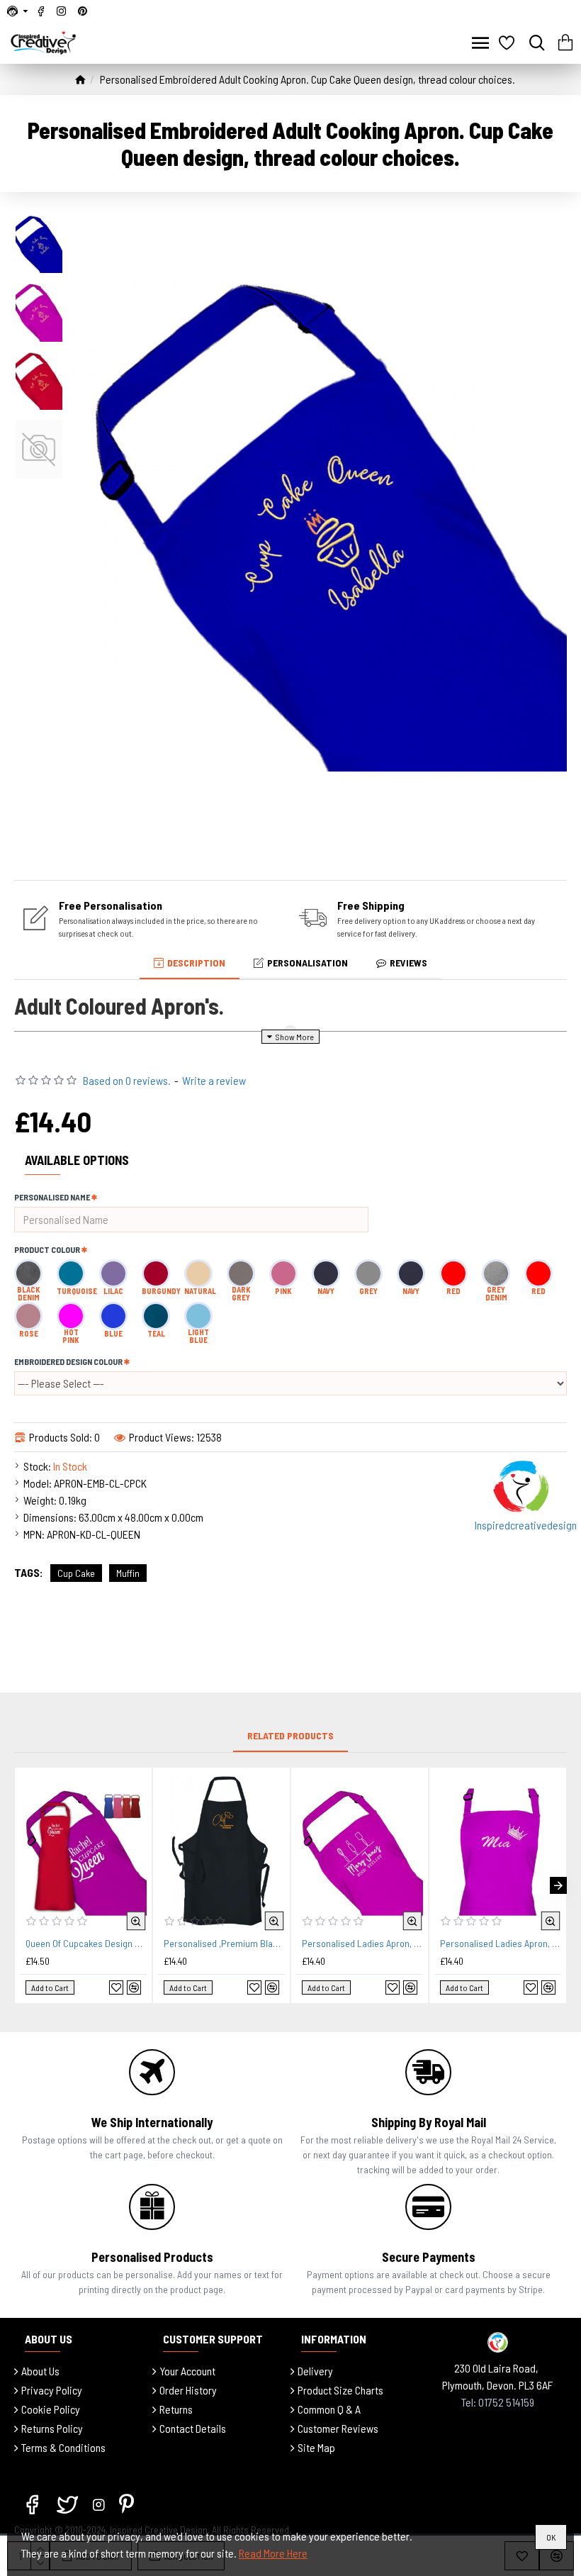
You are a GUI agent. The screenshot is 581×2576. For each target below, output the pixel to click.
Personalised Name (52, 1197)
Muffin (128, 1573)
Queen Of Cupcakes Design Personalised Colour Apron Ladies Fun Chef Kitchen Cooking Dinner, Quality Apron (86, 1943)
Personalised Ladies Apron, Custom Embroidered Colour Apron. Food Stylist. (362, 1943)
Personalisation (308, 963)
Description (196, 963)
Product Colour (47, 1249)
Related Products (290, 1735)
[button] (23, 1885)
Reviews (408, 963)
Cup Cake (76, 1573)
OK (551, 2537)
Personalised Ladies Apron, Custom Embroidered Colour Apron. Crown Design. (501, 1943)
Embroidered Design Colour (68, 1361)
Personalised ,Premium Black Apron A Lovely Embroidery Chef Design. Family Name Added (224, 1943)
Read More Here (273, 2553)
